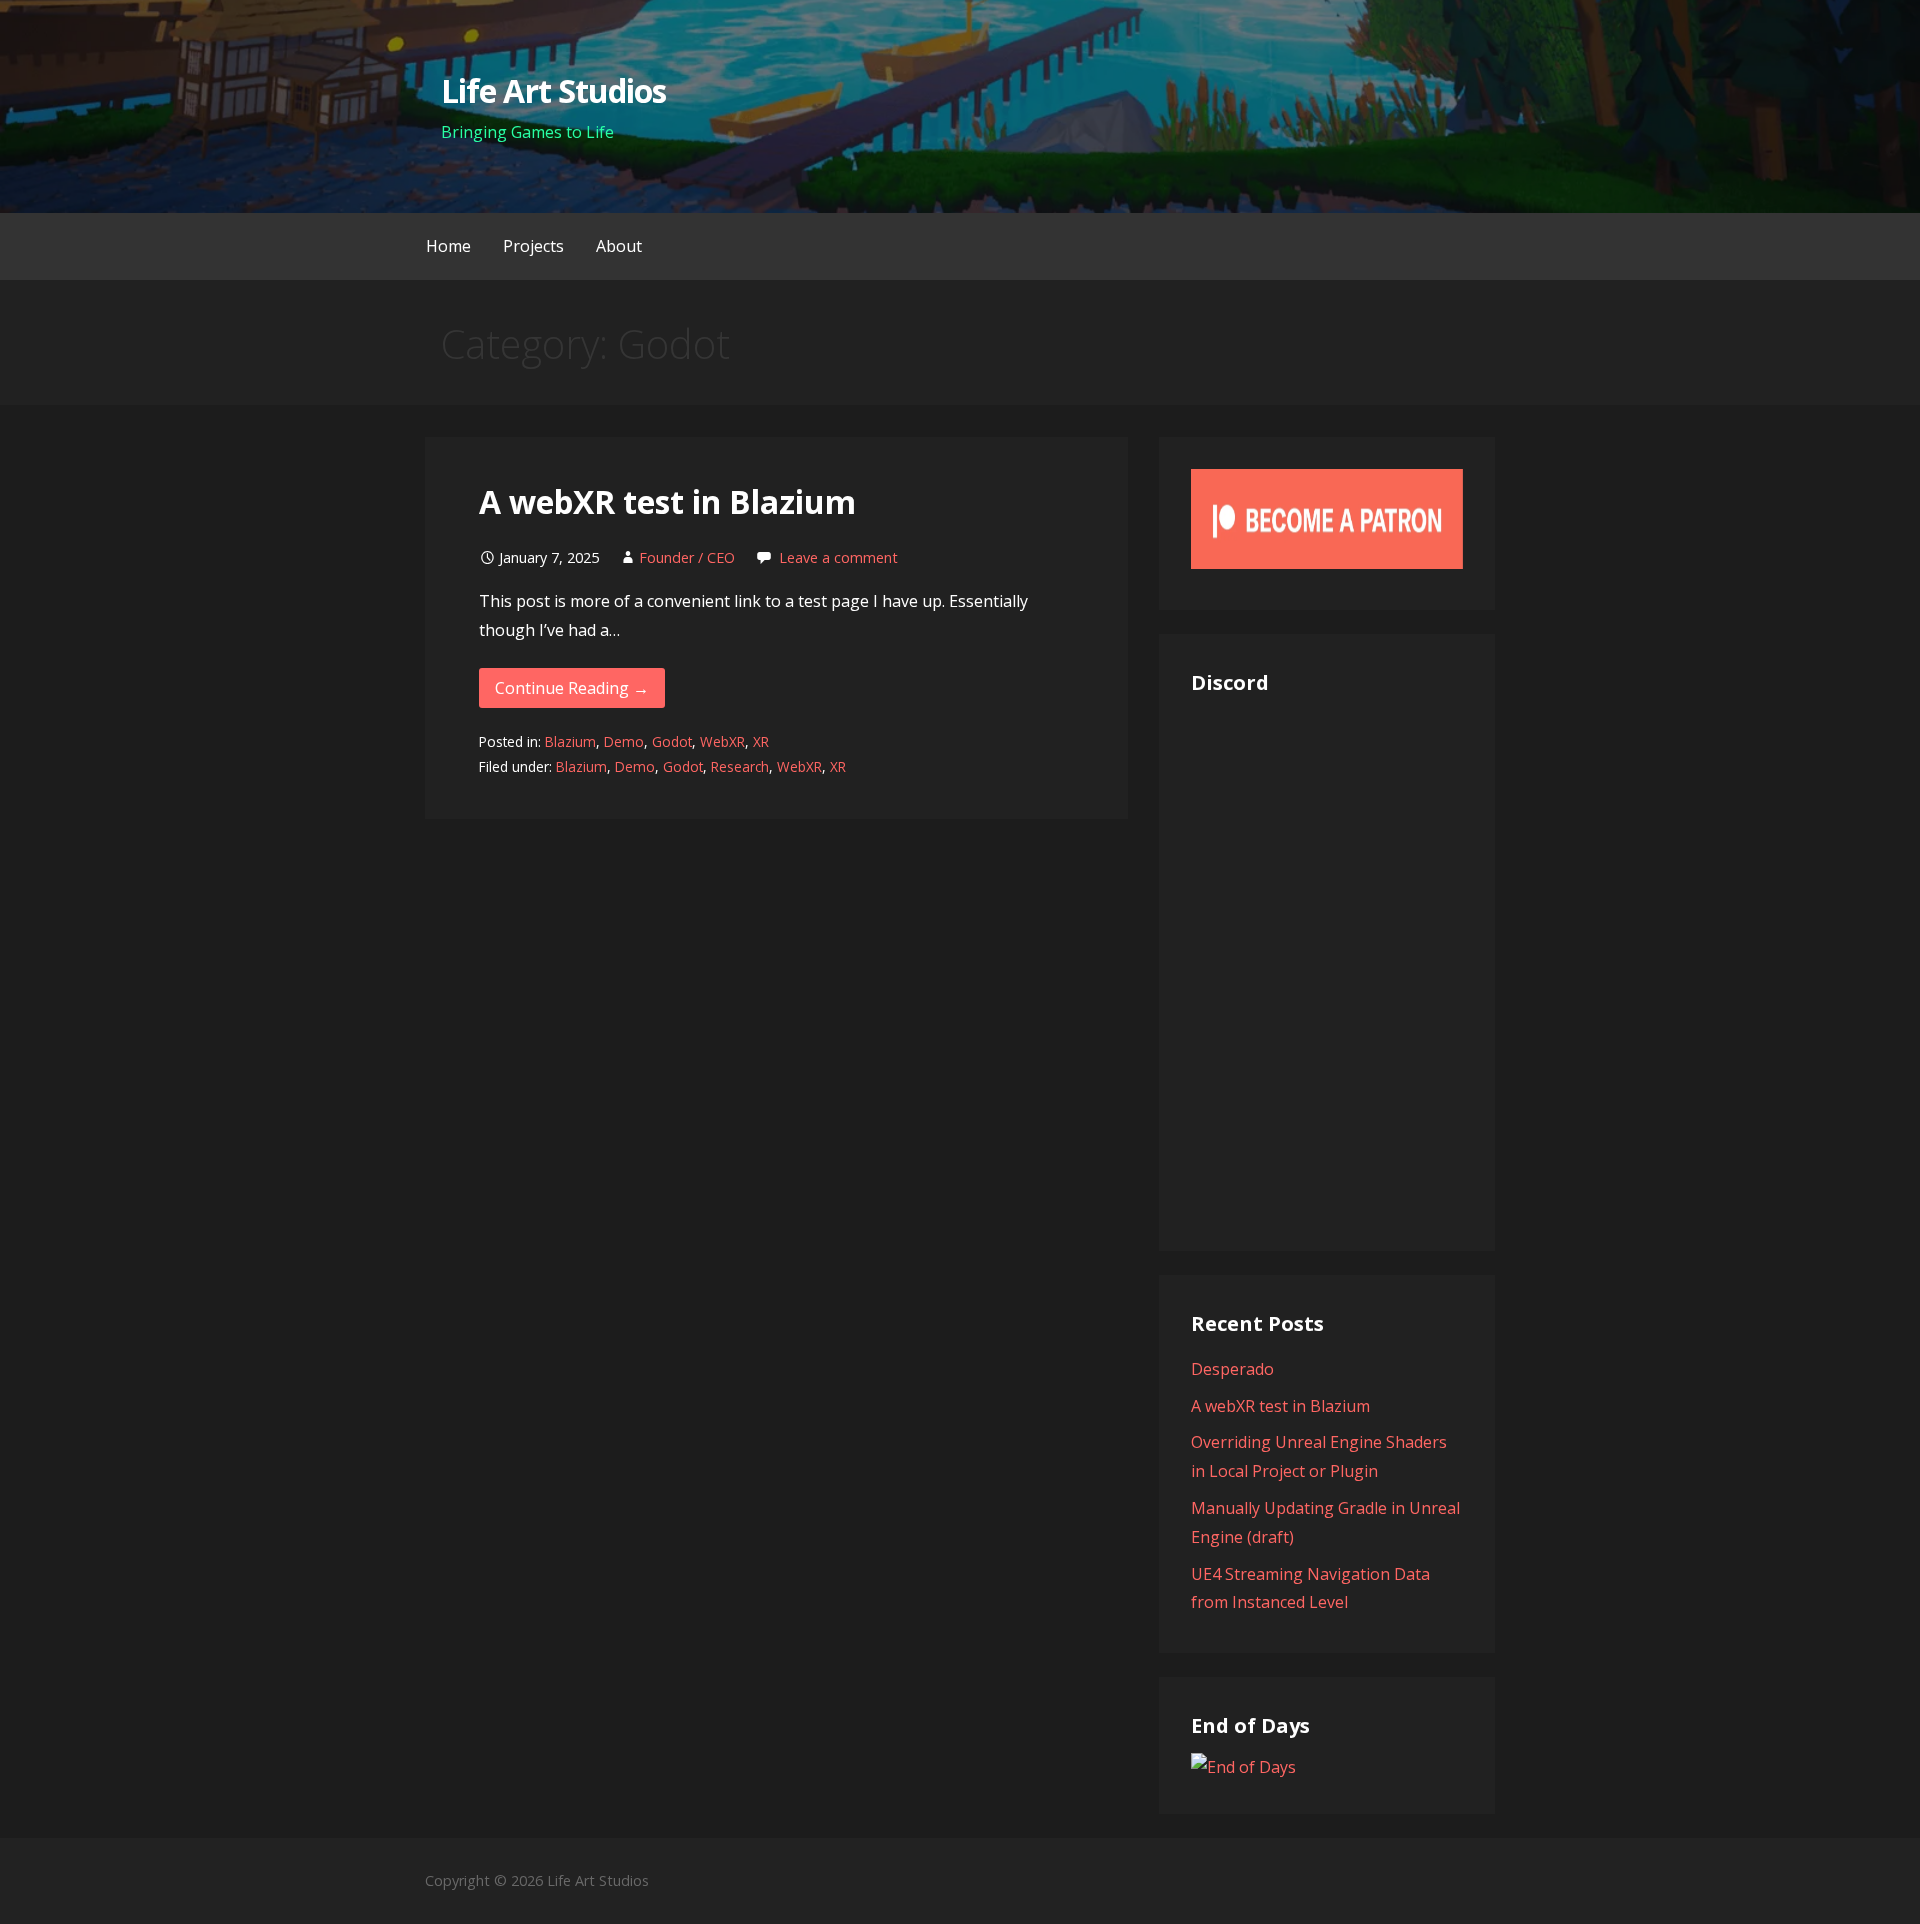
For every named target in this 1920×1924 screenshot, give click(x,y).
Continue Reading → (572, 688)
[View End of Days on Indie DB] (1243, 1767)
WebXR (722, 741)
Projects (533, 246)
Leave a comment (838, 557)
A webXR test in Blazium (667, 501)
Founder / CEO (687, 557)
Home (448, 246)
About (619, 246)
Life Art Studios (553, 90)
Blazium (570, 741)
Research (740, 766)
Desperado (1232, 1369)
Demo (624, 741)
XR (761, 741)
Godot (672, 741)
